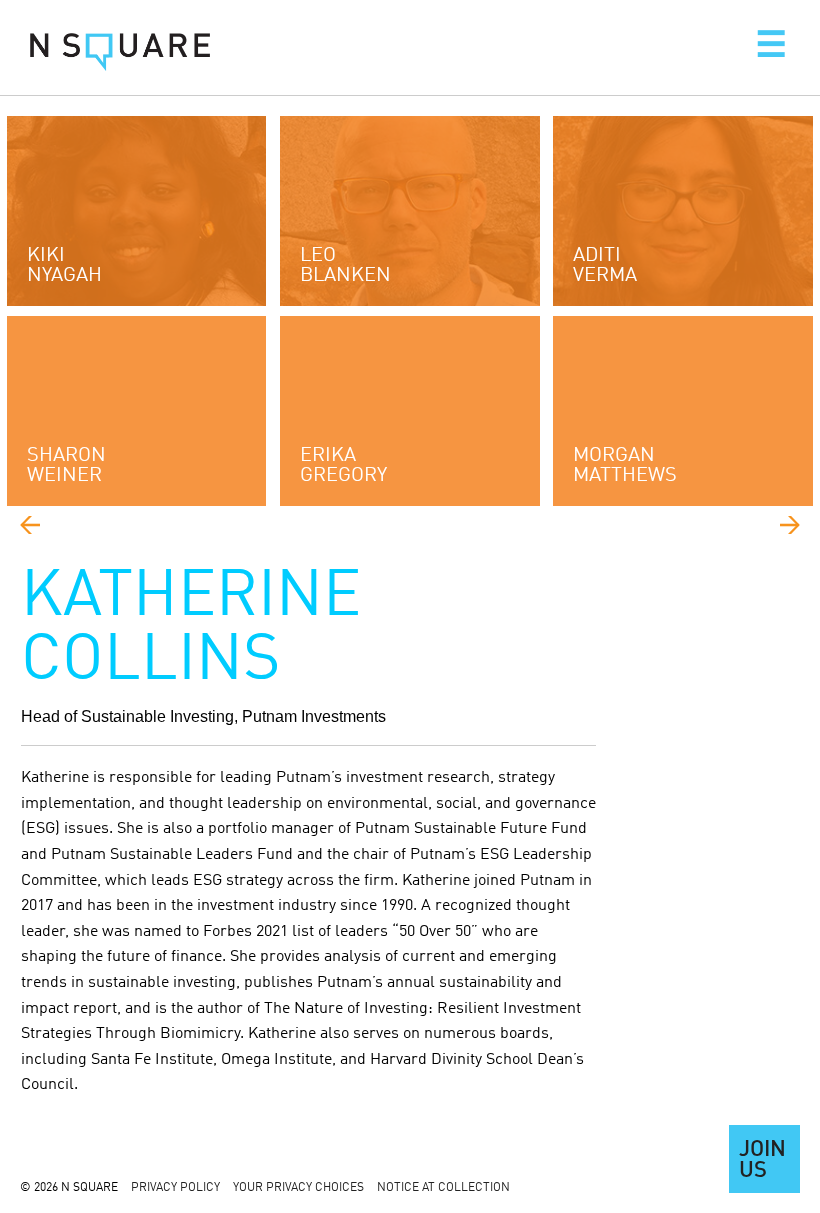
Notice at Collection (443, 1188)
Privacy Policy (175, 1188)
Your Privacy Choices (298, 1188)
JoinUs (762, 1161)
